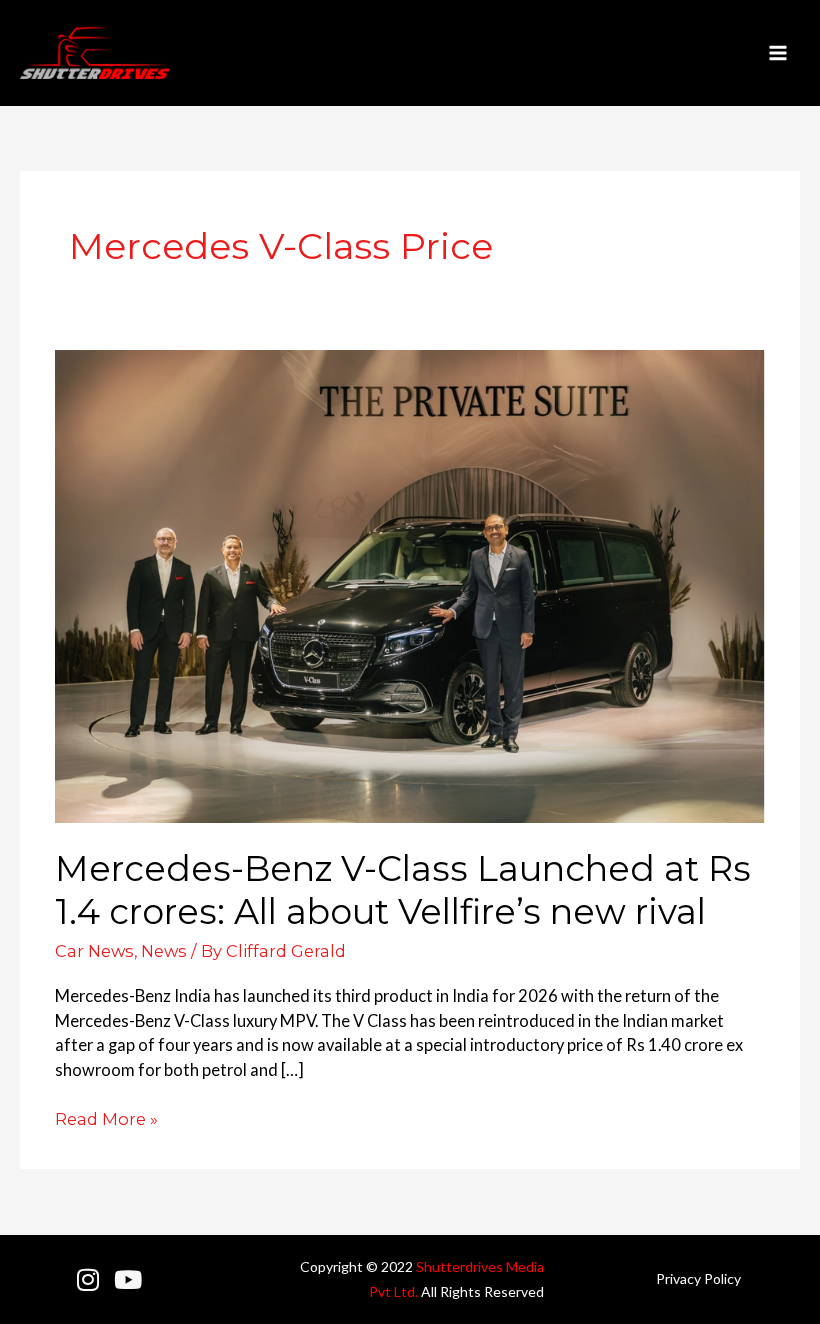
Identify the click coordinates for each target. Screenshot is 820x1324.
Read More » (106, 1118)
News (164, 951)
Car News (94, 951)
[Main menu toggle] (777, 53)
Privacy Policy (698, 1278)
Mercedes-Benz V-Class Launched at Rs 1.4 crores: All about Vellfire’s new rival (403, 890)
